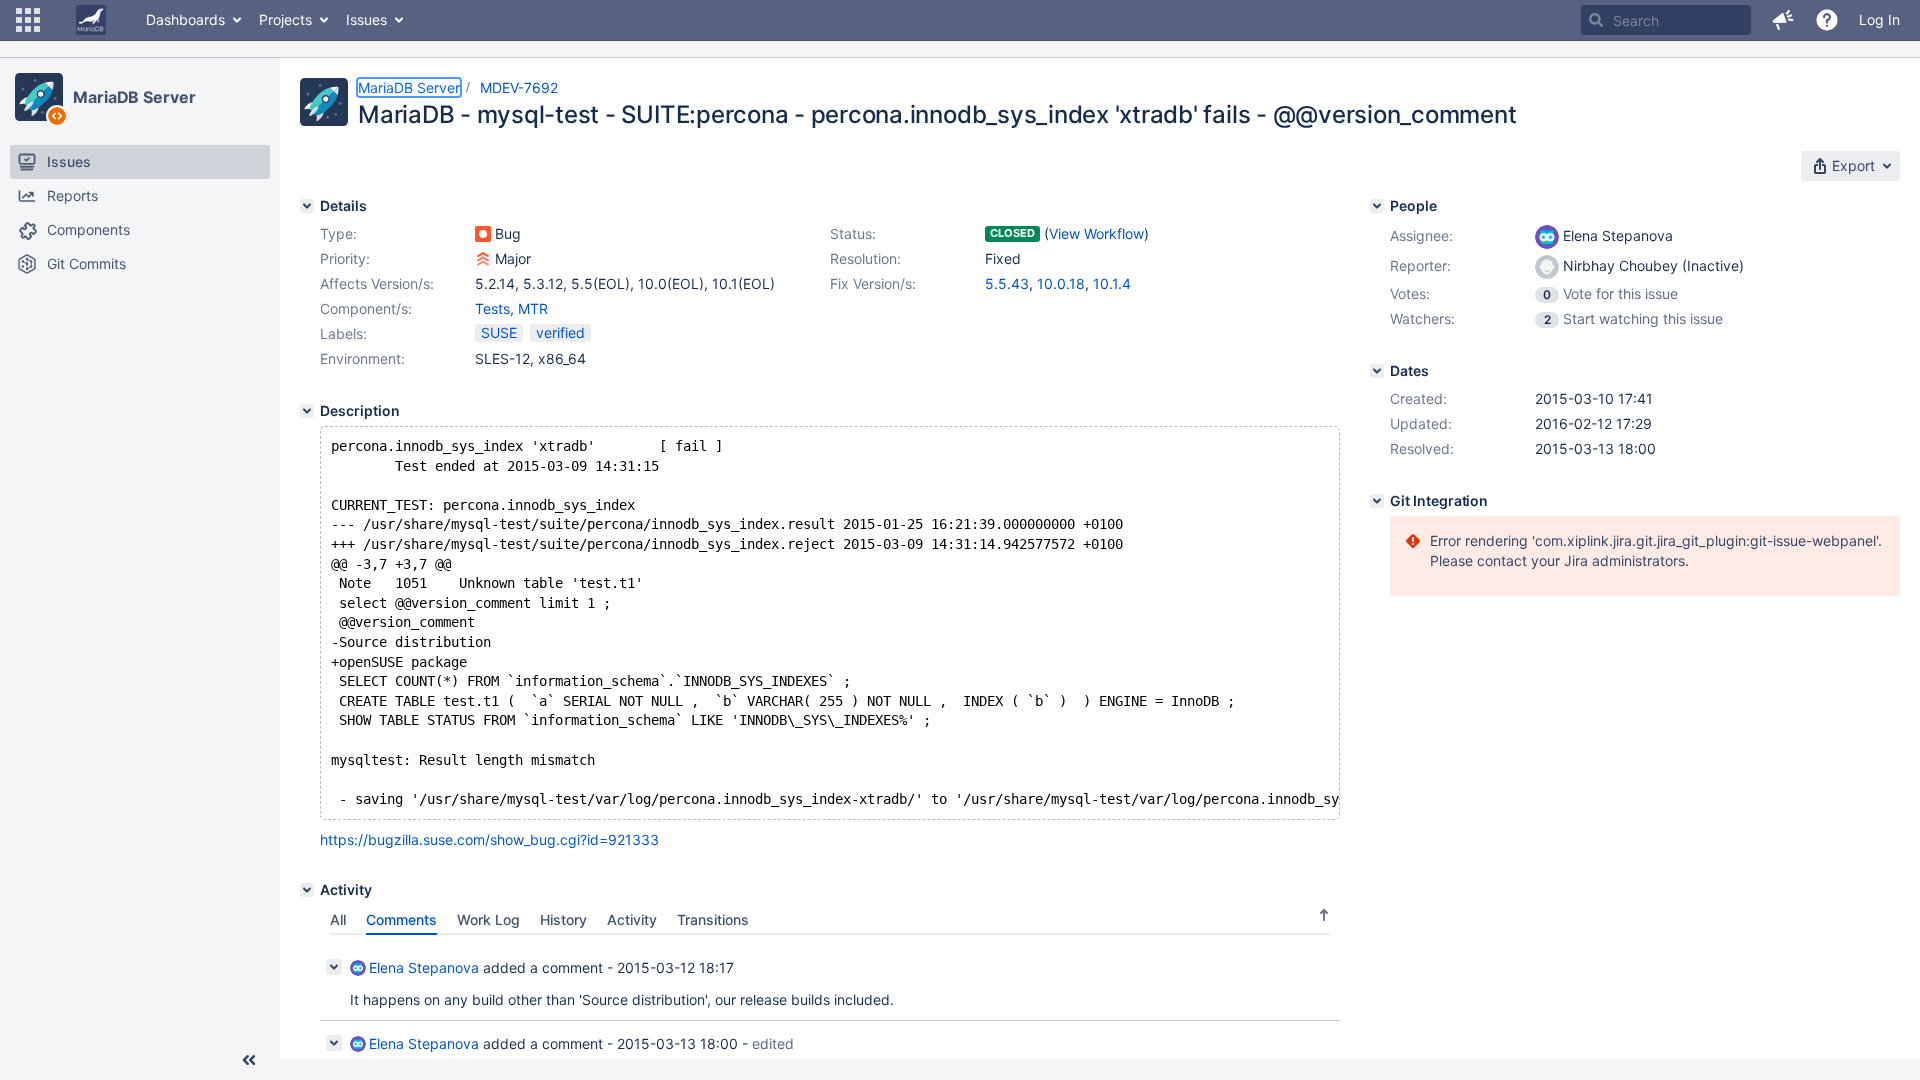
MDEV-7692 (519, 87)
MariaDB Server (134, 97)
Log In (1879, 19)
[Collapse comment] (334, 967)
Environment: (362, 358)
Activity (632, 919)
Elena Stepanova (424, 967)
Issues (366, 19)
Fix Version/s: (873, 283)
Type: (338, 233)
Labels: (343, 333)
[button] (28, 20)
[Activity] (307, 890)
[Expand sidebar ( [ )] (249, 1060)
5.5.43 (1007, 283)
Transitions (713, 919)
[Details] (307, 206)
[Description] (307, 411)
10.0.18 (1061, 283)
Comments (401, 919)
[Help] (1827, 20)
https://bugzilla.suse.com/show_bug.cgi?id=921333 (489, 839)
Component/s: (366, 308)
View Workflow (1096, 233)
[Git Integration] (1377, 501)
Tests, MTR (511, 308)
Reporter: (1420, 265)
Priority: (345, 258)
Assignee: (1421, 235)
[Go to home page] (91, 20)
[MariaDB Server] (39, 97)
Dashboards (185, 19)
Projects (285, 19)
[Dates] (1377, 371)
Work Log (488, 919)
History (563, 919)
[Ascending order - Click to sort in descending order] (1324, 915)
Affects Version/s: (377, 283)
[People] (1377, 206)
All (338, 919)
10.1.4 (1112, 283)
